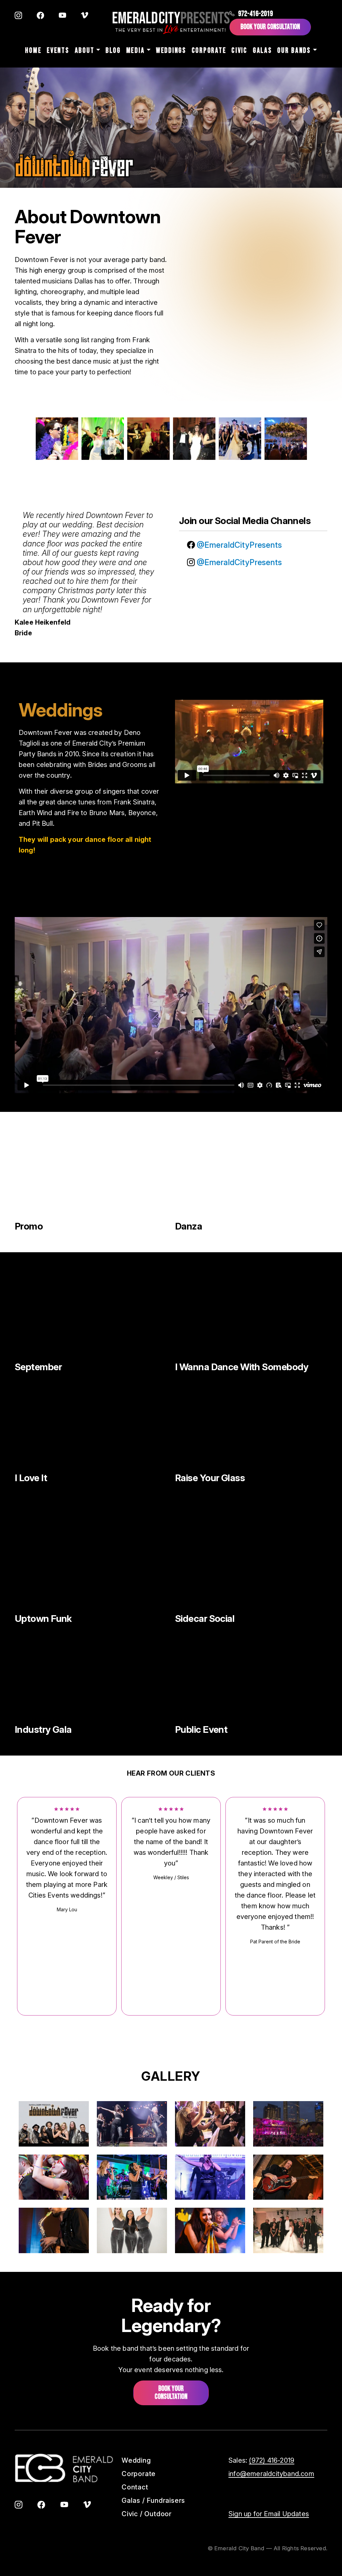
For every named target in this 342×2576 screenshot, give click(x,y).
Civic (239, 51)
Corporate (209, 51)
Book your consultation (171, 2393)
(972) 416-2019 (272, 2460)
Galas (263, 51)
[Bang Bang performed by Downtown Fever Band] (251, 1174)
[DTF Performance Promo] (91, 1174)
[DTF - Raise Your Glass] (251, 1425)
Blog (113, 51)
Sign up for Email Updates (269, 2514)
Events (58, 51)
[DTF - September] (91, 1314)
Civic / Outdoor (147, 2514)
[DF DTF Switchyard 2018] (251, 1677)
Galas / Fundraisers (153, 2500)
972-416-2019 (255, 14)
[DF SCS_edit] (251, 1566)
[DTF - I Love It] (91, 1425)
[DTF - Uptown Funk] (91, 1566)
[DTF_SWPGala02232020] (91, 1677)
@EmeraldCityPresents (238, 545)
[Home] (171, 23)
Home (33, 51)
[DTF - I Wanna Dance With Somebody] (251, 1314)
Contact (135, 2487)
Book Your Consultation (270, 27)
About (85, 51)
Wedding (136, 2460)
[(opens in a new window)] (18, 16)
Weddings (171, 51)
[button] (54, 2123)
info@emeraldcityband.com (271, 2474)
